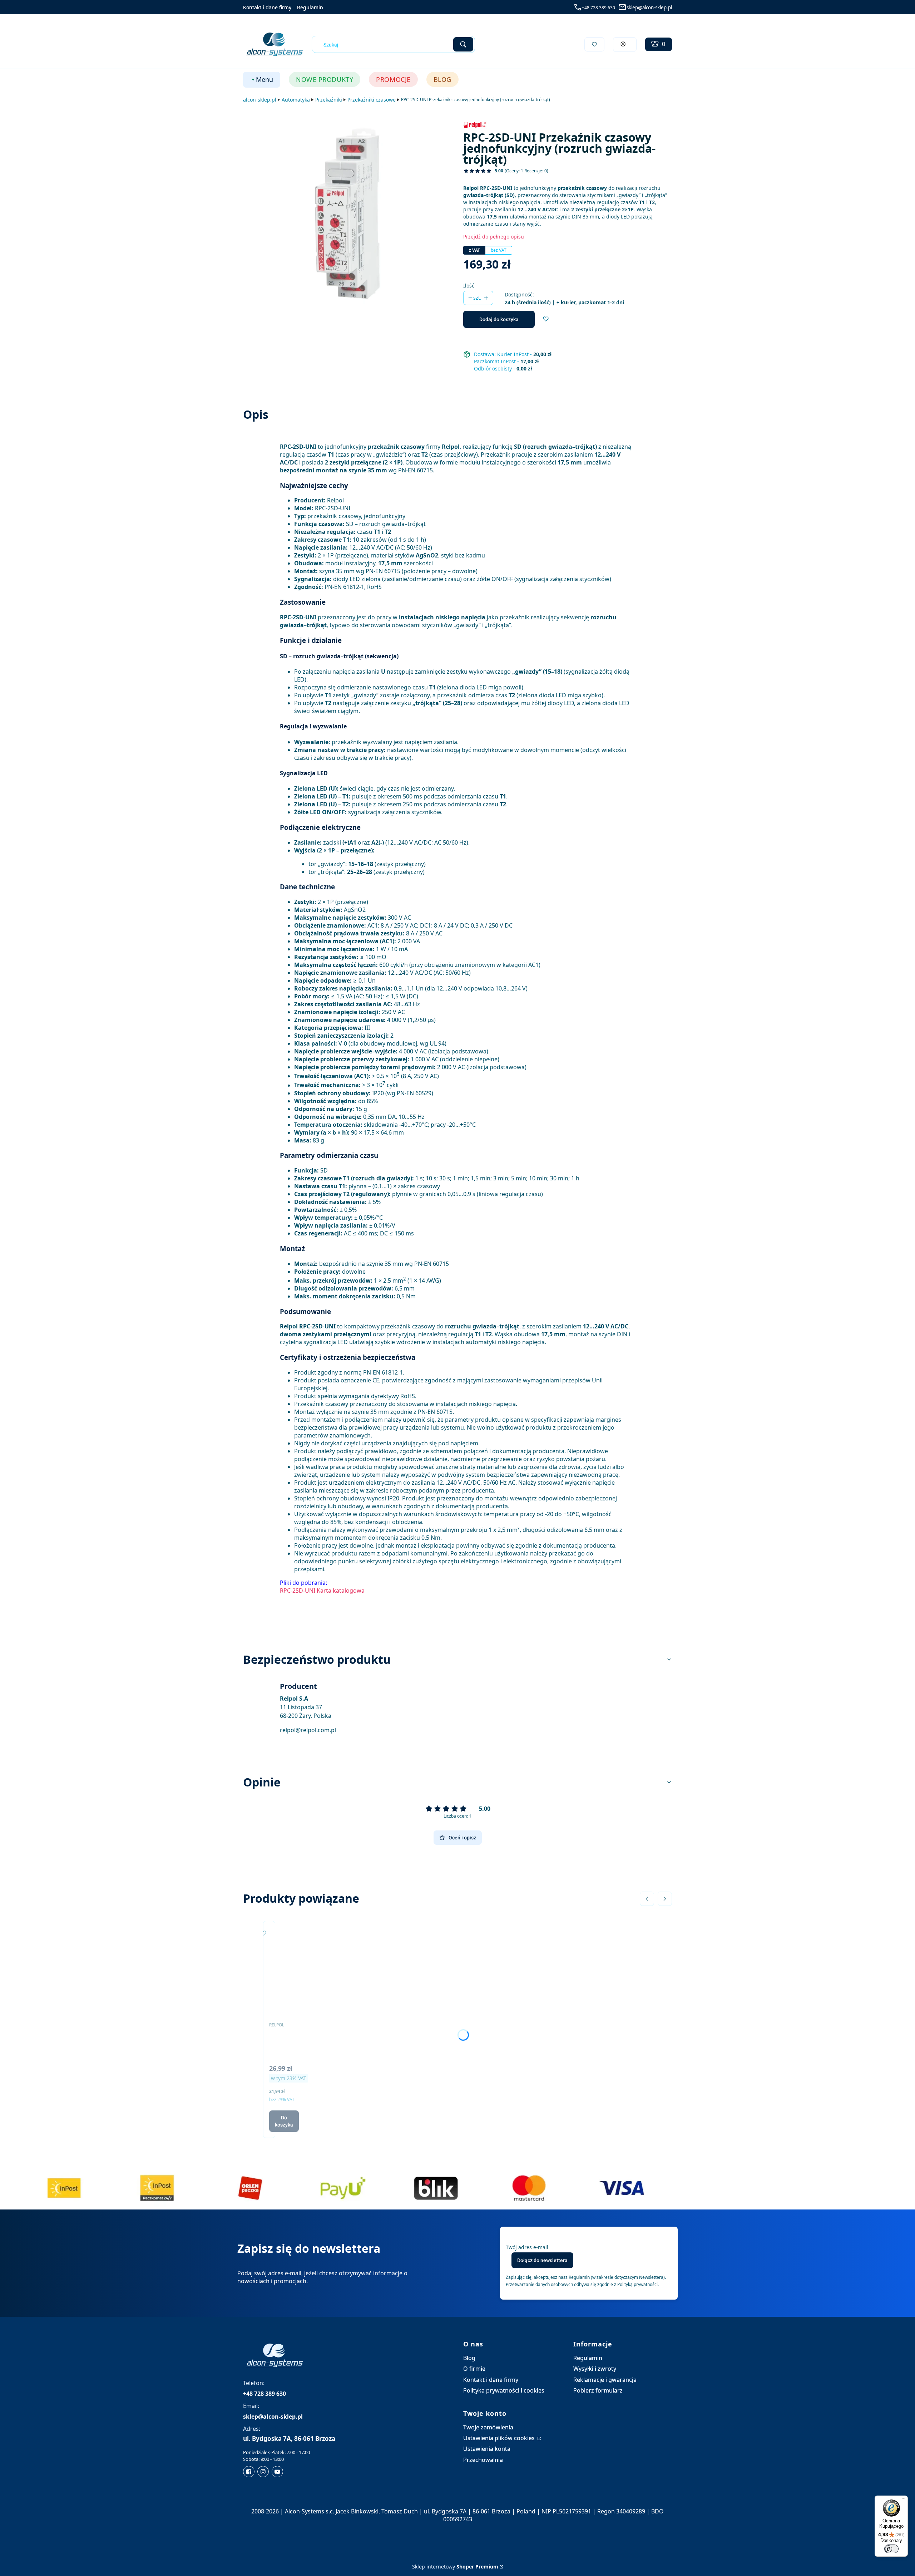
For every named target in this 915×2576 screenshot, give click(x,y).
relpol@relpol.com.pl (308, 1730)
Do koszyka (284, 2121)
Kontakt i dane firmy (267, 7)
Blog (469, 2358)
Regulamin (310, 7)
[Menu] (904, 2500)
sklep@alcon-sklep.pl (649, 8)
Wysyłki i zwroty (595, 2369)
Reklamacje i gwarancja (605, 2380)
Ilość (469, 286)
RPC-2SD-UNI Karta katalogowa (322, 1591)
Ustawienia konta (487, 2449)
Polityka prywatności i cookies (504, 2390)
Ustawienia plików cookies (500, 2438)
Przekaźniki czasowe (372, 100)
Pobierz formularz (598, 2390)
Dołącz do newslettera (542, 2260)
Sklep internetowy (455, 2567)
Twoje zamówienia (488, 2427)
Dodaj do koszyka (499, 319)
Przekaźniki (329, 100)
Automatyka (296, 100)
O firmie (474, 2369)
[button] (463, 44)
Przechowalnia (483, 2460)
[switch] (891, 2549)
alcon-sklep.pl (260, 100)
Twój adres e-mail (527, 2247)
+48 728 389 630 (599, 8)
